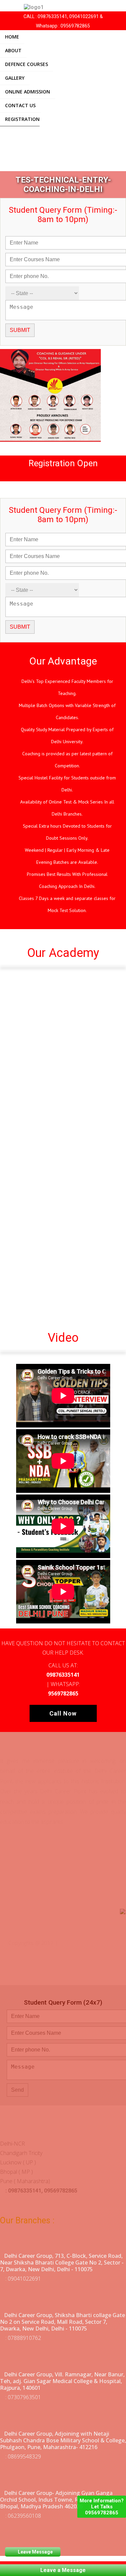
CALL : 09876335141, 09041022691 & (63, 16)
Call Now (63, 1713)
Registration (22, 119)
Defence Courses (27, 64)
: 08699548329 (23, 2456)
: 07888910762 (23, 2338)
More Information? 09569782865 (102, 2507)
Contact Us (20, 105)
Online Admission (28, 92)
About (13, 50)
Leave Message (35, 2552)
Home (12, 37)
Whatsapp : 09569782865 (63, 26)
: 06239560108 (23, 2516)
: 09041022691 (23, 2279)
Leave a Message (63, 2570)
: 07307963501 (23, 2397)
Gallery (15, 78)
